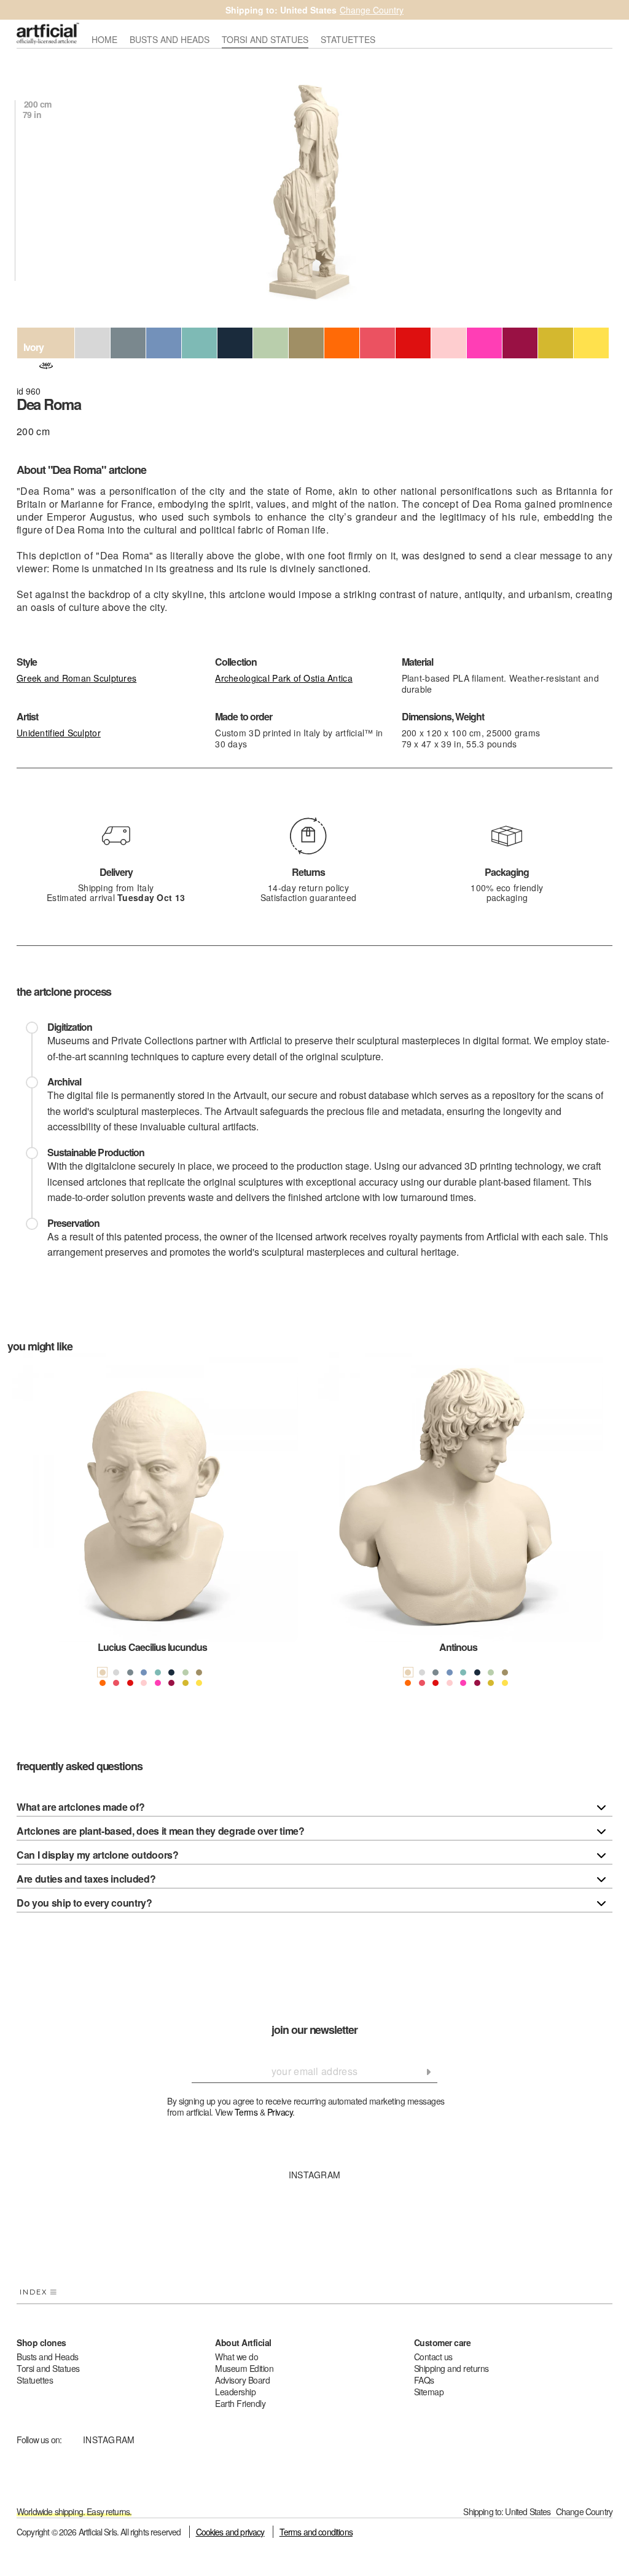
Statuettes (35, 2380)
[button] (23, 1530)
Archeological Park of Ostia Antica (284, 678)
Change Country (372, 10)
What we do (236, 2357)
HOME (104, 40)
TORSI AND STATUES (265, 40)
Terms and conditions (316, 2532)
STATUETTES (348, 40)
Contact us (433, 2357)
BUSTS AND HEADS (170, 40)
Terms (246, 2112)
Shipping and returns (451, 2368)
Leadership (235, 2392)
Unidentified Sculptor (59, 733)
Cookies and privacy (230, 2532)
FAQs (424, 2380)
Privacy (280, 2112)
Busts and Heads (48, 2357)
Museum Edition (244, 2368)
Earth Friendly (240, 2403)
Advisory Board (242, 2380)
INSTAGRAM (315, 2175)
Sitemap (429, 2392)
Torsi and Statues (48, 2368)
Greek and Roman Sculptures (76, 678)
